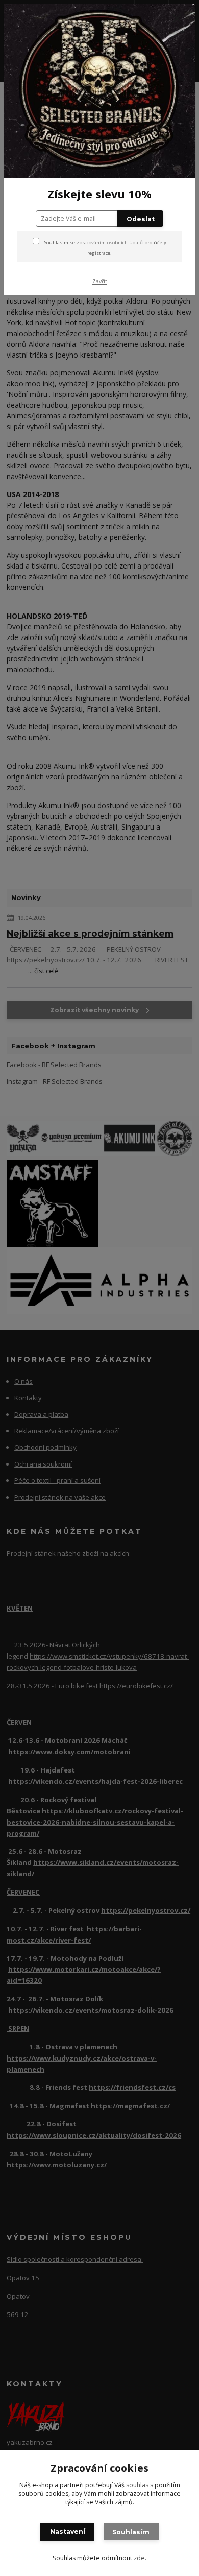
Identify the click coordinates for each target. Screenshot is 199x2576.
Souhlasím (131, 2532)
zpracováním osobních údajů (110, 242)
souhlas (137, 2485)
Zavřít (100, 281)
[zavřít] (177, 19)
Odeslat (141, 219)
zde (139, 2558)
